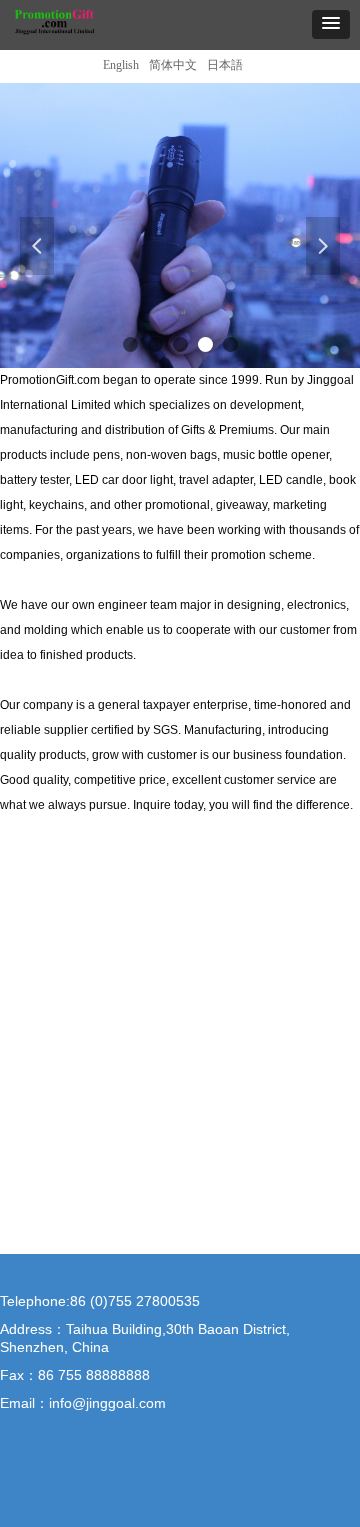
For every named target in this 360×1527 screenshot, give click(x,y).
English (121, 65)
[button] (331, 24)
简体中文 (173, 65)
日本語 (225, 65)
